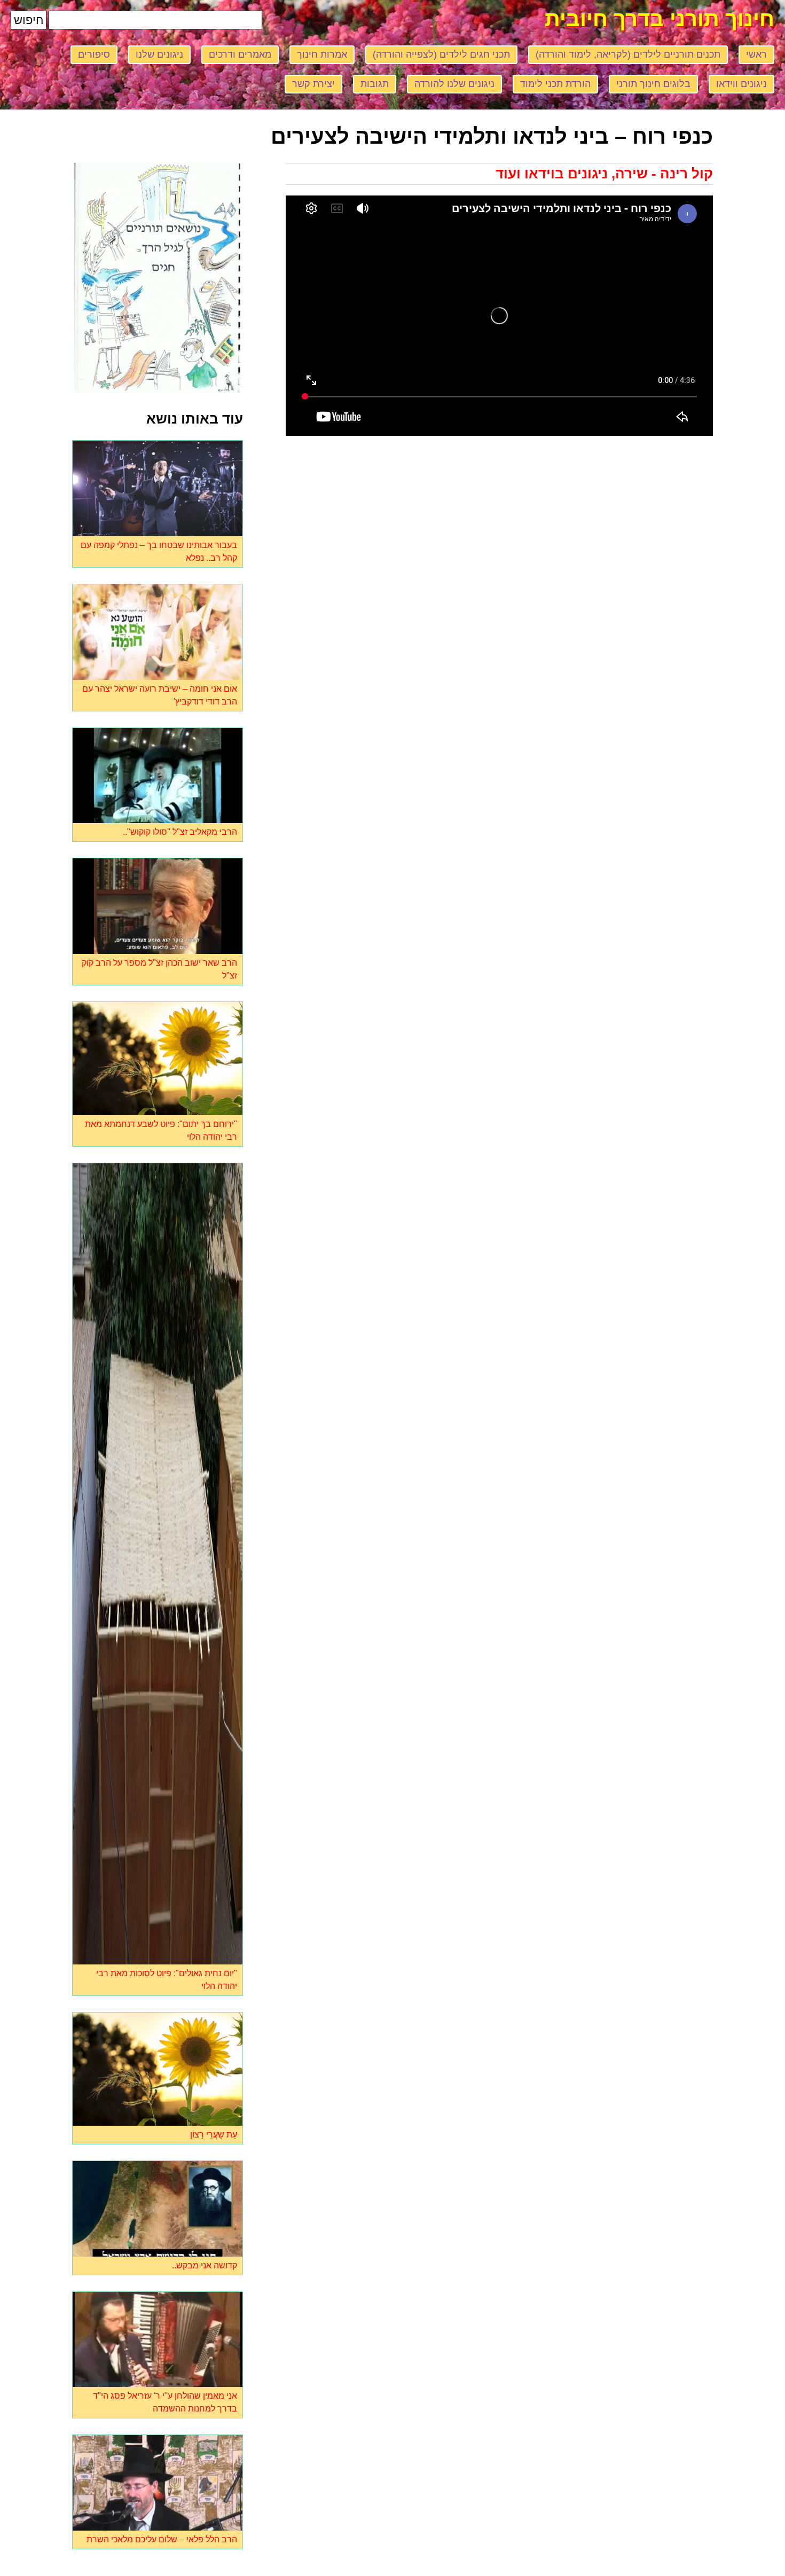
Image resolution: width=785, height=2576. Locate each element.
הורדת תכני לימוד (555, 84)
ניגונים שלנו (159, 54)
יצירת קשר (313, 84)
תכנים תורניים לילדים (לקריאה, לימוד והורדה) (628, 54)
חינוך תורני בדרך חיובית (660, 19)
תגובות (375, 84)
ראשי (756, 54)
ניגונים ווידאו (741, 84)
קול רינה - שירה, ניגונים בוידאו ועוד (604, 174)
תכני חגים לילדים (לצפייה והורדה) (441, 54)
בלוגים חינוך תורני (653, 84)
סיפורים (94, 54)
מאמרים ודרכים (240, 54)
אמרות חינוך (322, 54)
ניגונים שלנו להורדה (454, 84)
